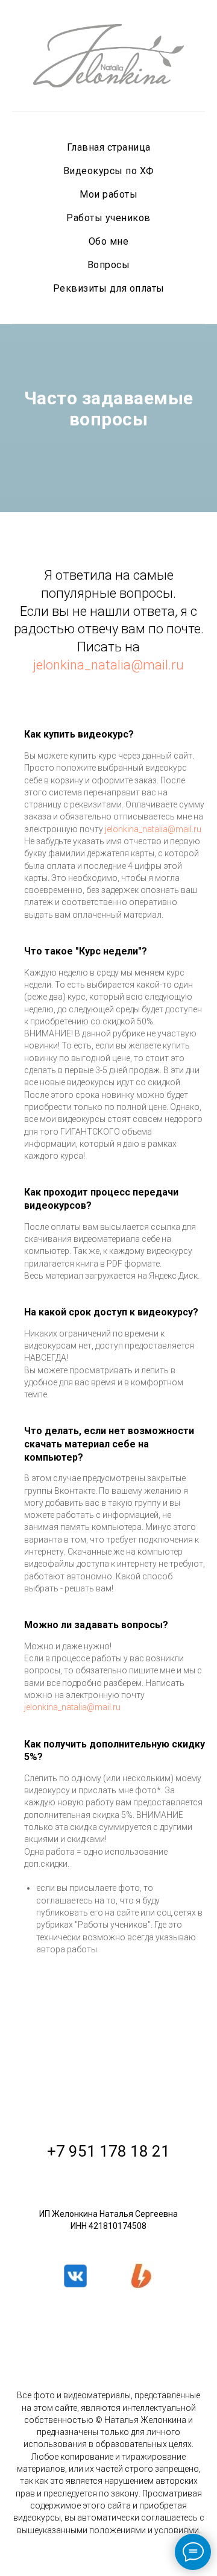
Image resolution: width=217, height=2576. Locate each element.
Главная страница (109, 147)
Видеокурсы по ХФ (109, 171)
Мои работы (108, 194)
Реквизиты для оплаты (109, 288)
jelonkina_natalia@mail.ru (108, 1507)
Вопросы (109, 265)
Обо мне (109, 241)
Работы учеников (108, 218)
